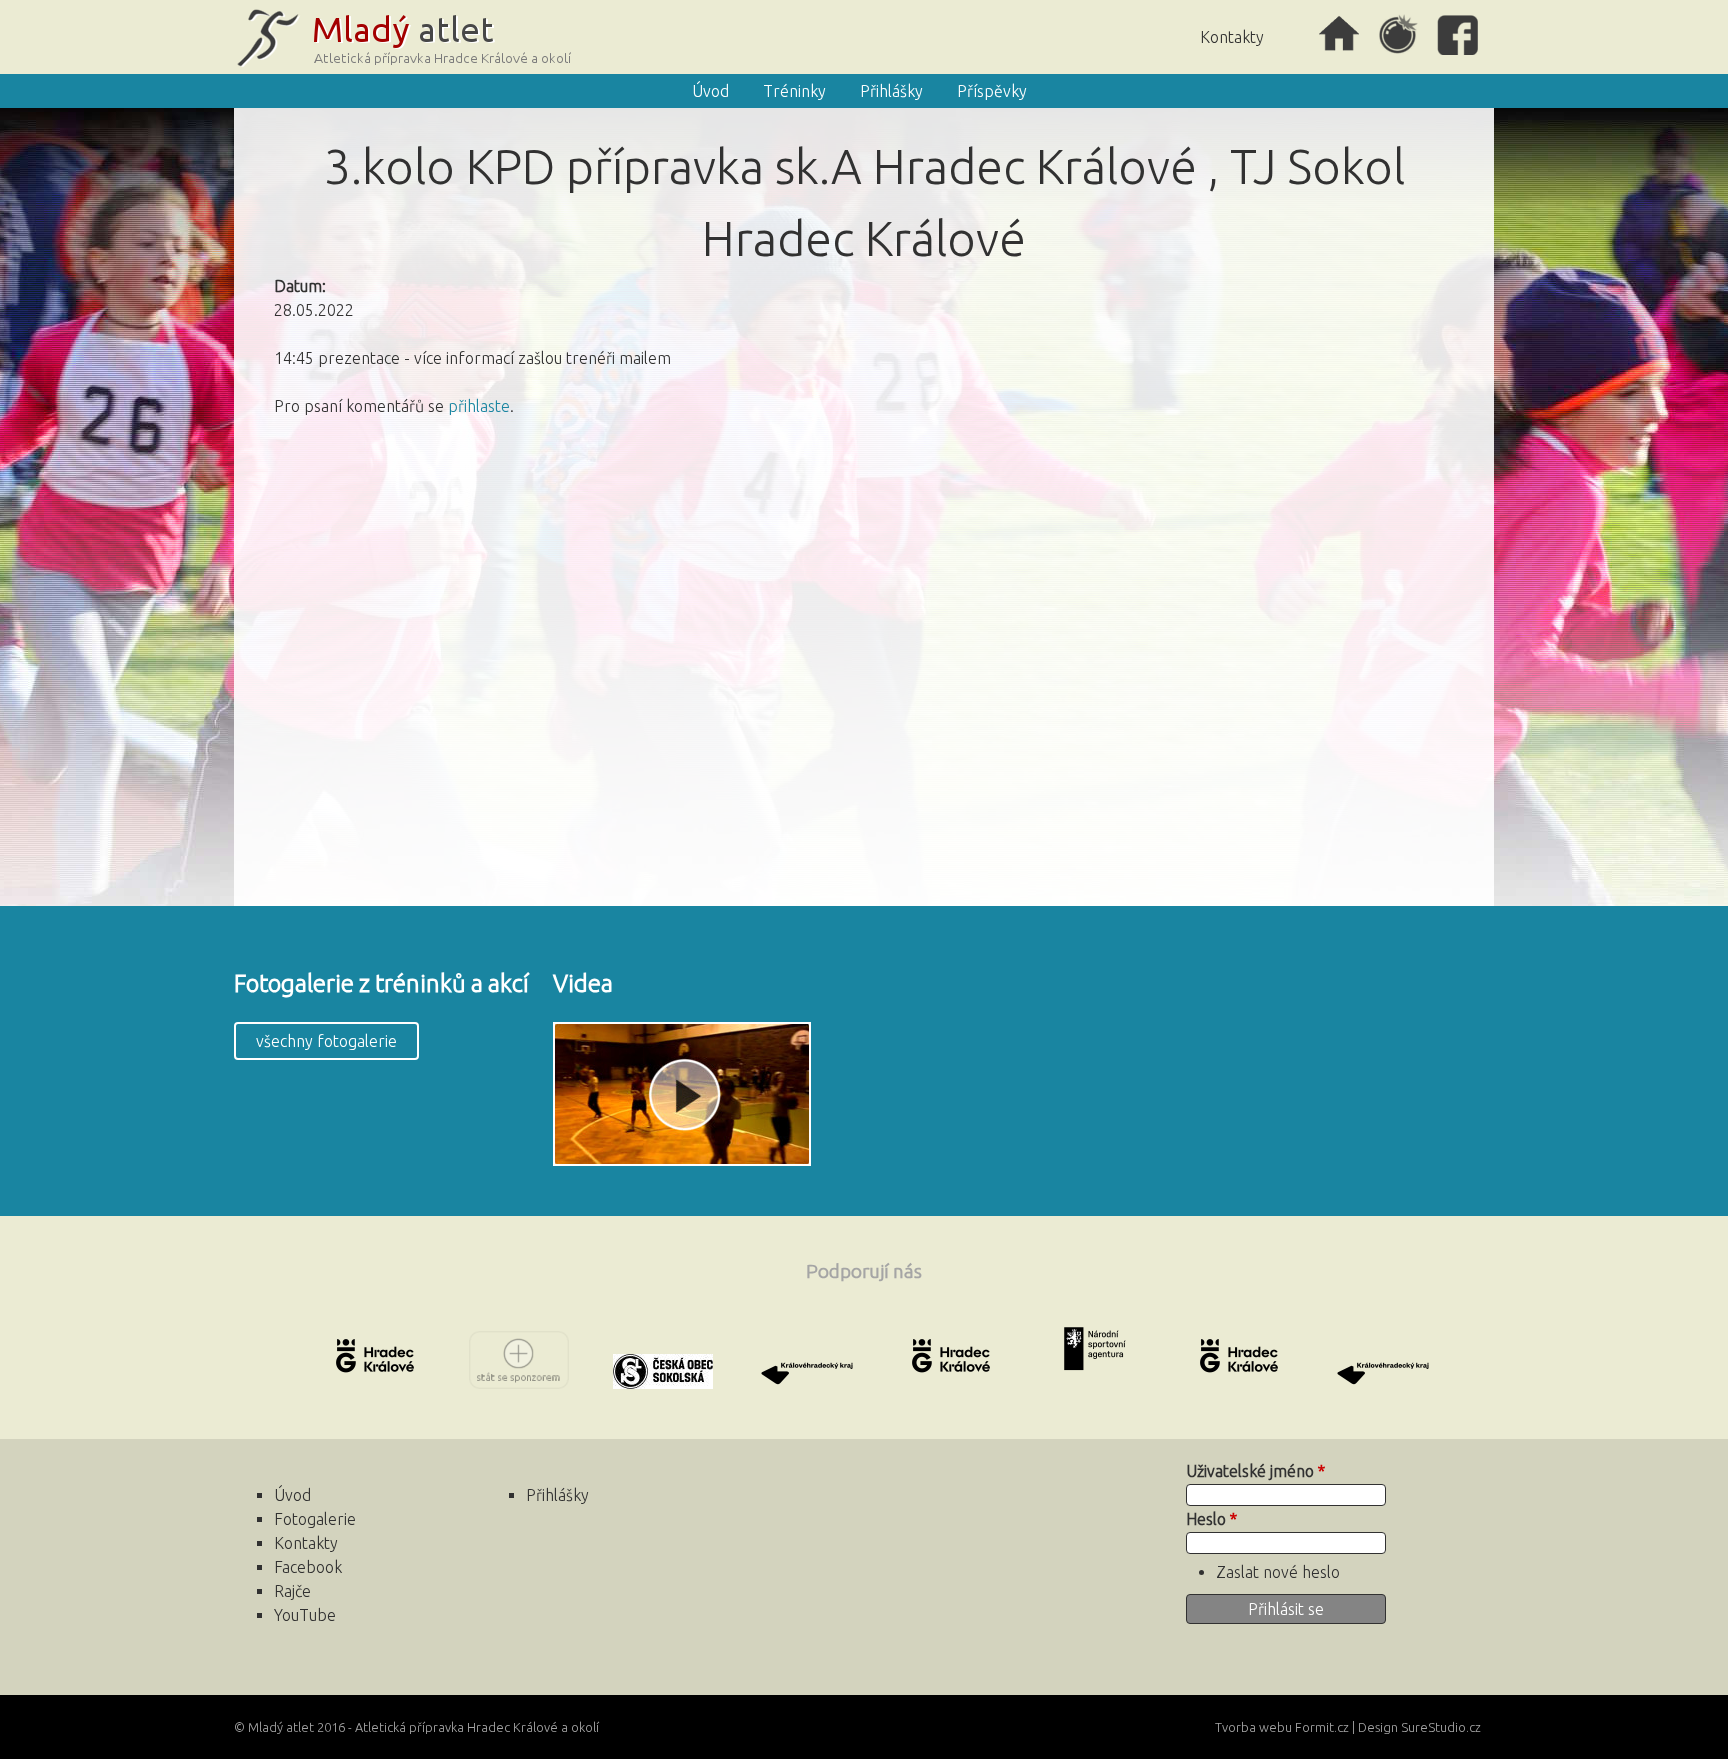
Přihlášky (891, 91)
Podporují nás (864, 1271)
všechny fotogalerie (326, 1041)
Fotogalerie (315, 1519)
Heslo (1211, 1519)
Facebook (1459, 35)
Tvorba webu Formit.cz (1282, 1727)
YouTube (305, 1615)
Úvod (1339, 35)
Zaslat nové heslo (1278, 1572)
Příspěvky (992, 91)
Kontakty (1232, 37)
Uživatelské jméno (1255, 1471)
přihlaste (479, 406)
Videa (583, 983)
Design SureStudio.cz (1419, 1727)
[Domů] (408, 37)
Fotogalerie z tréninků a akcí (381, 983)
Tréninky (794, 91)
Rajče (1399, 35)
